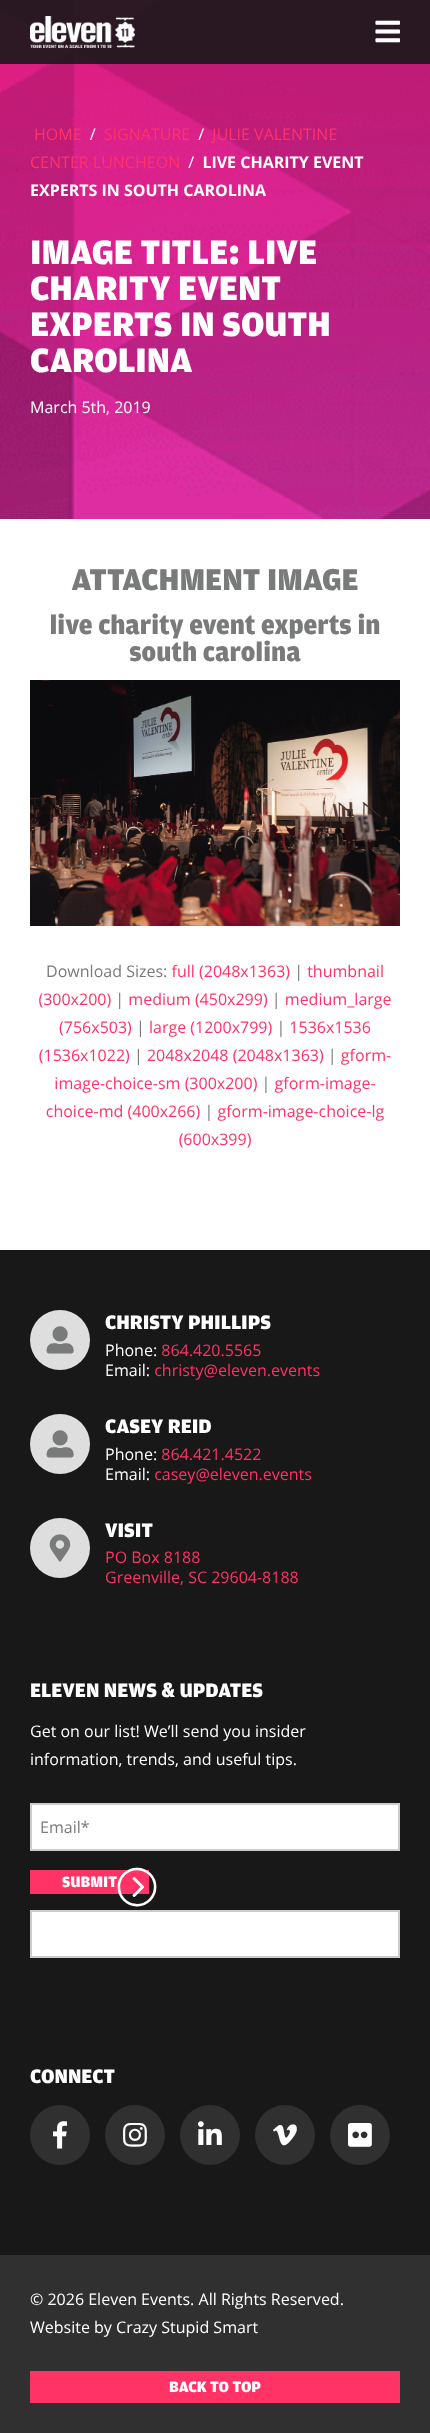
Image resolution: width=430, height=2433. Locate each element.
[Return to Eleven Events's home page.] (84, 32)
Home (58, 134)
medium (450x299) (197, 999)
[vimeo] (285, 2135)
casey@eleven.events (233, 1474)
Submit (89, 1882)
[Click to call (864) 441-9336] (60, 1340)
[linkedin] (210, 2135)
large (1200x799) (210, 1027)
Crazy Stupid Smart (187, 2327)
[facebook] (60, 2135)
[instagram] (135, 2135)
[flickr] (360, 2135)
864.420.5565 (211, 1350)
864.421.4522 (211, 1454)
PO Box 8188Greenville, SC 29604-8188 (202, 1567)
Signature (147, 134)
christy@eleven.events (237, 1370)
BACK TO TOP (215, 2387)
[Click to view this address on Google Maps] (60, 1548)
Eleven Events (139, 2299)
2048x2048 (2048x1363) (235, 1055)
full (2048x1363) (231, 971)
